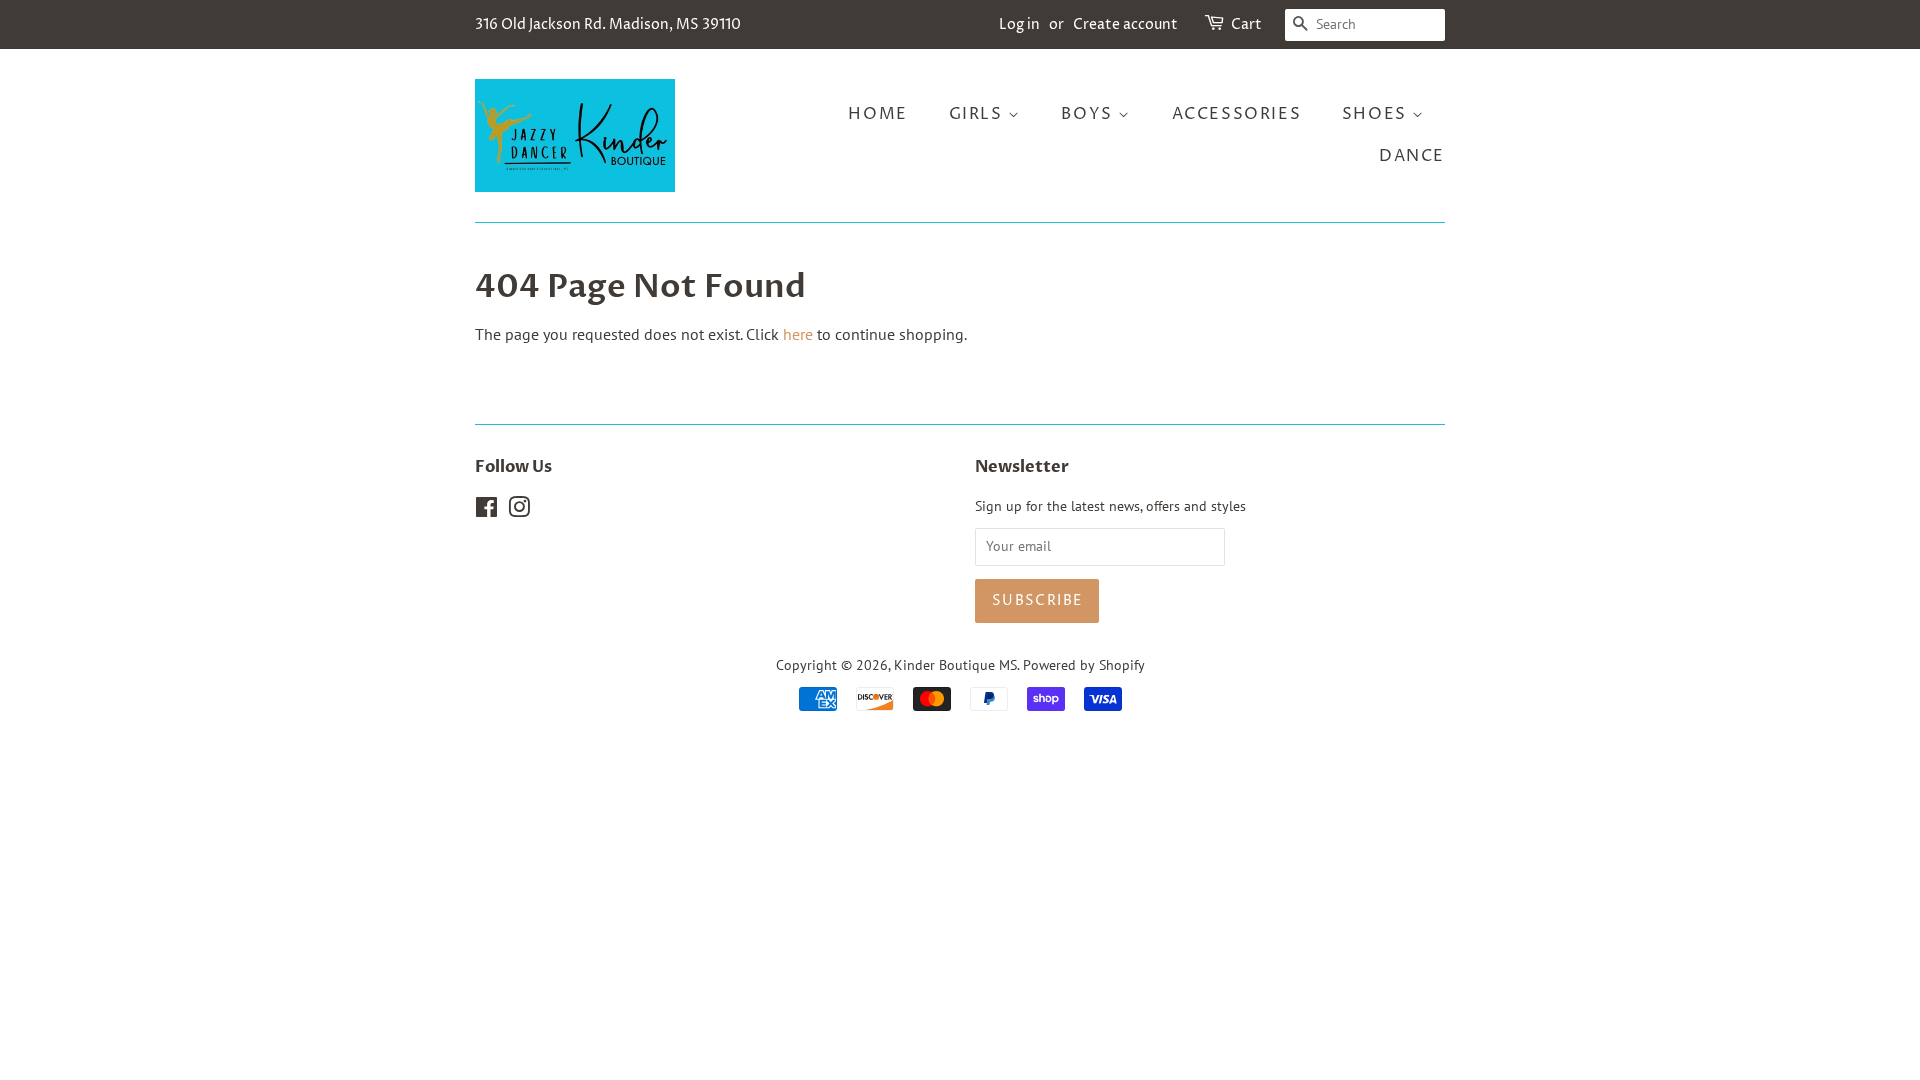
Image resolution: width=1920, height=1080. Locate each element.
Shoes (1377, 114)
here (798, 334)
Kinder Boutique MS (955, 665)
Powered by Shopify (1084, 665)
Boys (1089, 114)
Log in (1019, 24)
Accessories (1237, 114)
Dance (1412, 156)
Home (877, 114)
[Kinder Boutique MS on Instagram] (519, 511)
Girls (979, 114)
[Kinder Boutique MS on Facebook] (486, 511)
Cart (1246, 24)
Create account (1125, 24)
